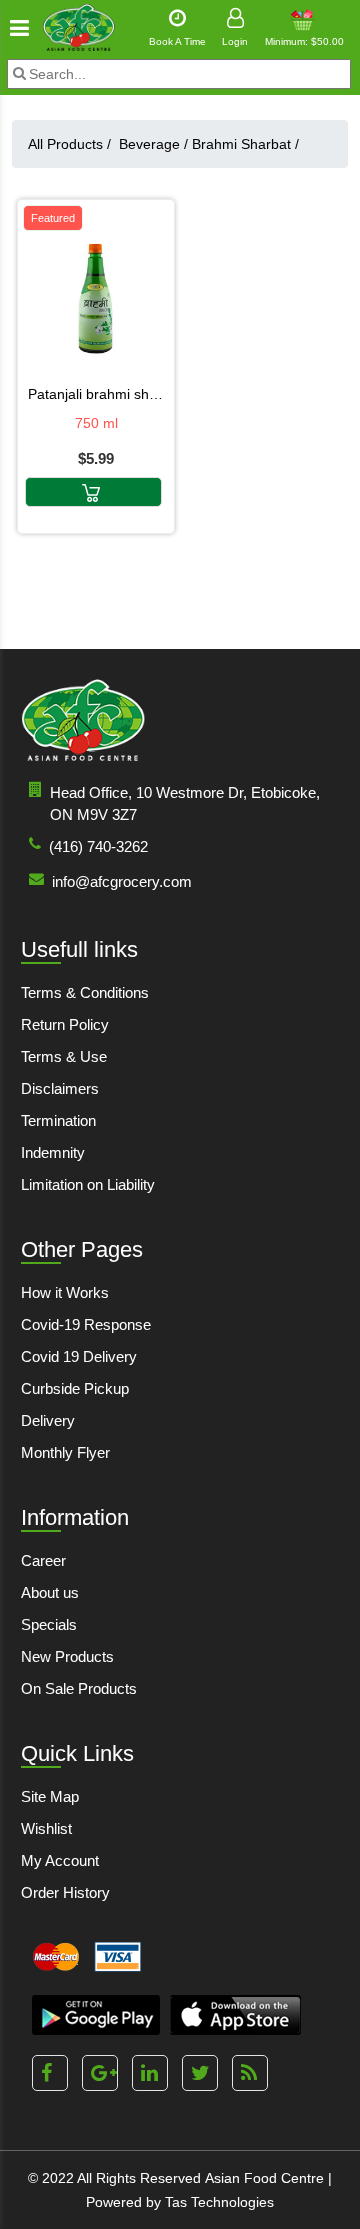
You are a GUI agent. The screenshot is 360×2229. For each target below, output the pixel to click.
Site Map (50, 1796)
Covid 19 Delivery (79, 1356)
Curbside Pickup (75, 1388)
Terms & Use (64, 1056)
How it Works (65, 1292)
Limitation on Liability (88, 1184)
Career (43, 1560)
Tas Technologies (219, 2202)
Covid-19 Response (86, 1324)
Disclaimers (60, 1088)
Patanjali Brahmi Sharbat (96, 394)
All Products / (73, 144)
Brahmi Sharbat (245, 144)
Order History (65, 1892)
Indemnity (53, 1152)
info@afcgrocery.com (122, 881)
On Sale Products (79, 1688)
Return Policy (65, 1024)
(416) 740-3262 (98, 846)
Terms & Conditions (85, 992)
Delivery (48, 1420)
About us (50, 1592)
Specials (49, 1624)
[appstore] (235, 2015)
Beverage (153, 144)
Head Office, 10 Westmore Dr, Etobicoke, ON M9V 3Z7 (185, 803)
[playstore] (96, 2015)
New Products (67, 1656)
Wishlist (46, 1828)
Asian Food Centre (264, 2178)
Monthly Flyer (65, 1452)
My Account (60, 1860)
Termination (58, 1120)
